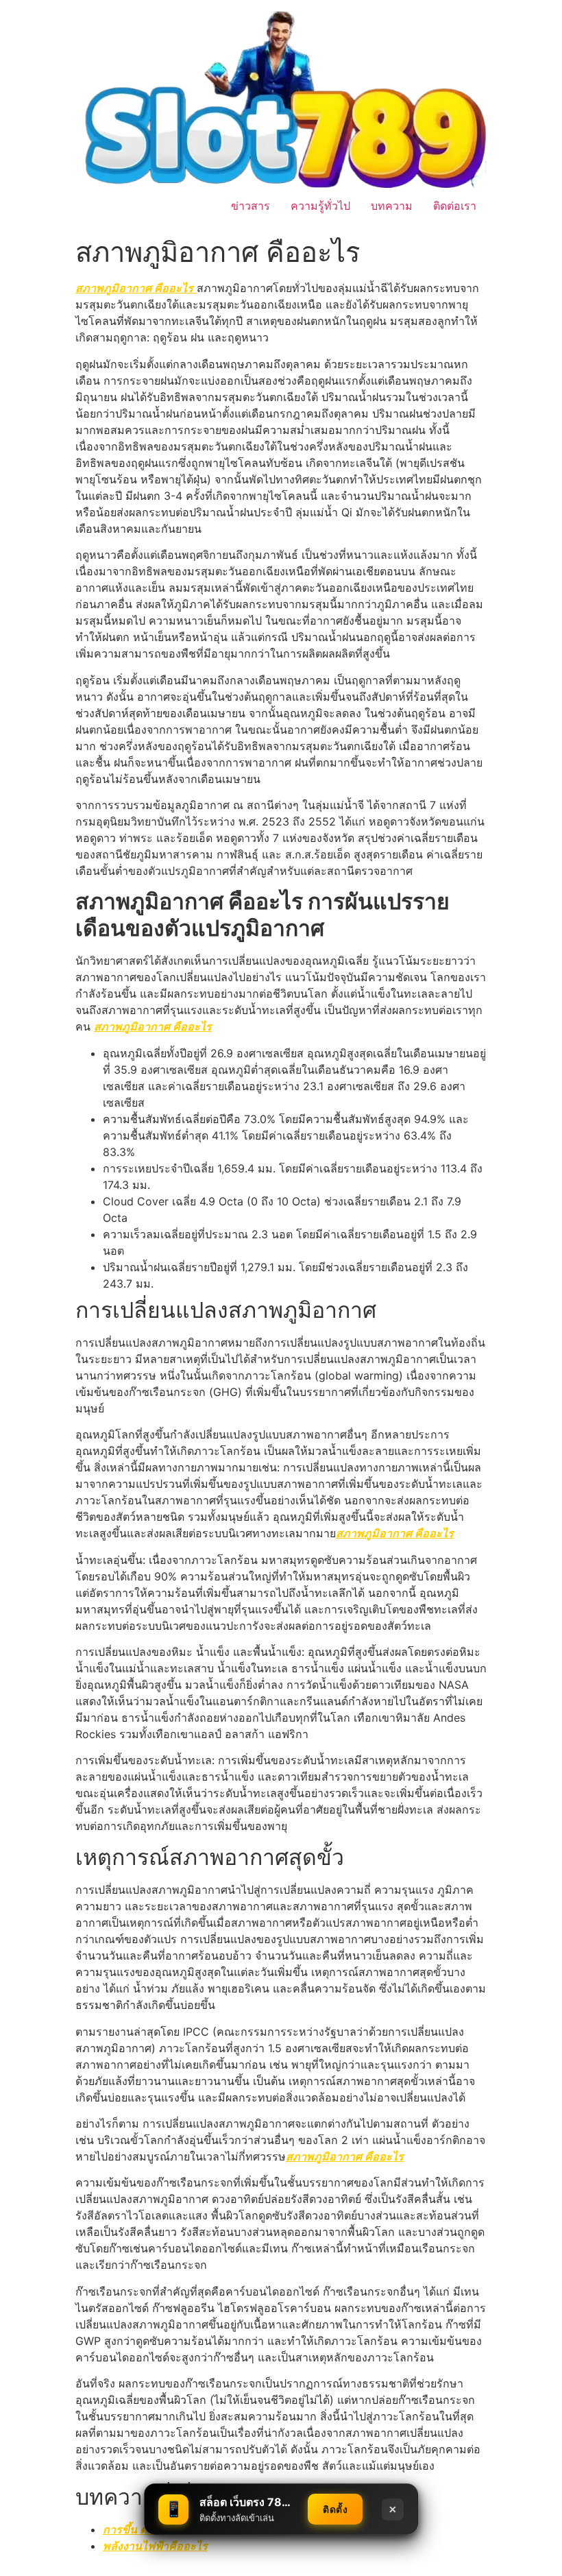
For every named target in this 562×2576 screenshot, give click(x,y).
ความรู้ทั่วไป (320, 206)
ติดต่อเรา (455, 206)
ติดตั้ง (335, 2509)
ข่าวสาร (251, 206)
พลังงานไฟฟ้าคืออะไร (155, 2546)
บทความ (392, 206)
